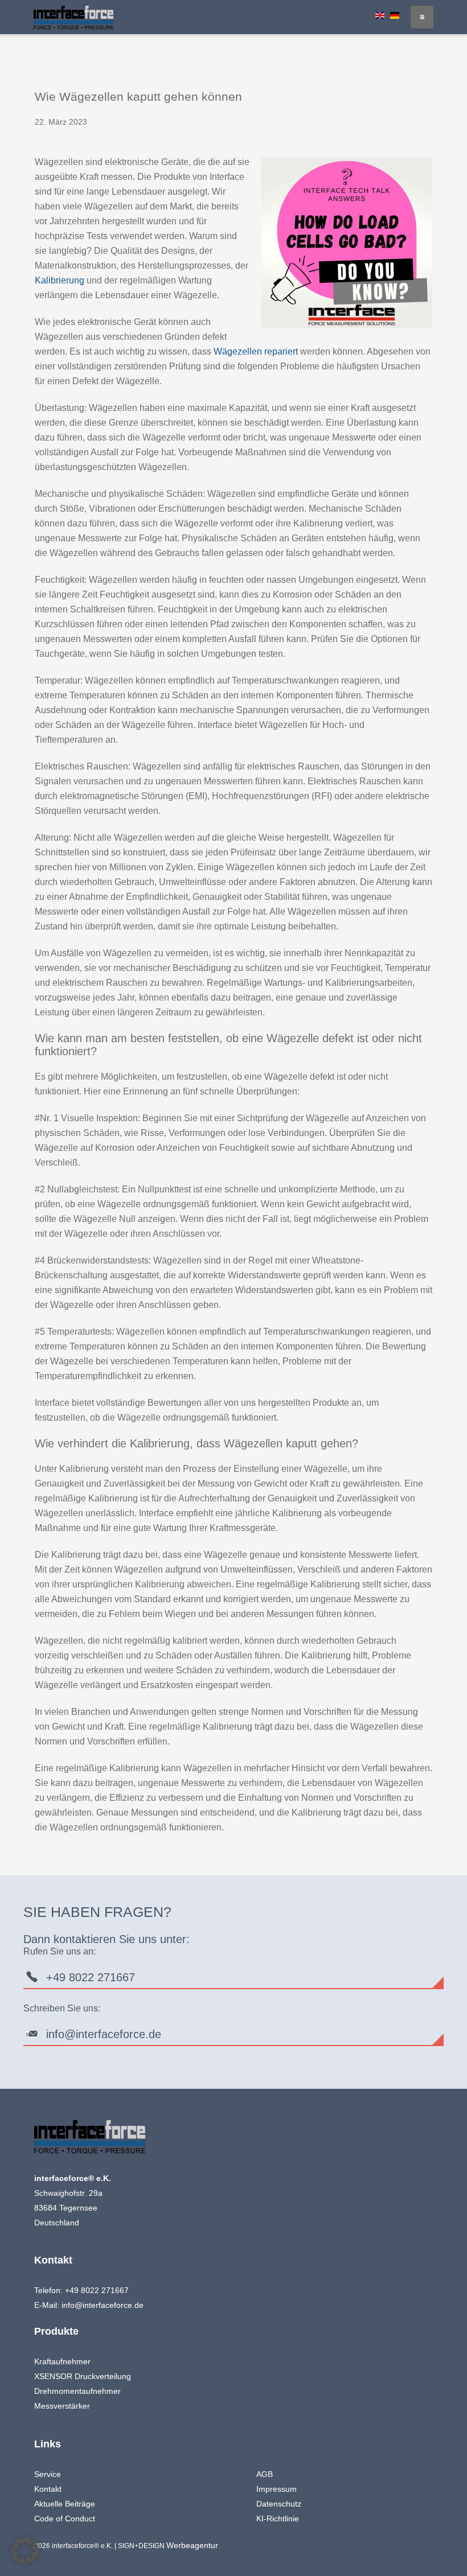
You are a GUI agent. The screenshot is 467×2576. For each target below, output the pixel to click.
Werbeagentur (192, 2545)
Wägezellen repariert (256, 351)
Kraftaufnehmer (62, 2361)
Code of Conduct (65, 2519)
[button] (25, 2551)
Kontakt (48, 2489)
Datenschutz (279, 2504)
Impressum (276, 2489)
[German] (395, 15)
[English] (380, 15)
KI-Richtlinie (278, 2519)
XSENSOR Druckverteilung (83, 2376)
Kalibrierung (60, 280)
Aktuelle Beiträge (65, 2504)
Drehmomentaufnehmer (77, 2391)
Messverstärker (62, 2406)
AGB (265, 2474)
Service (48, 2474)
